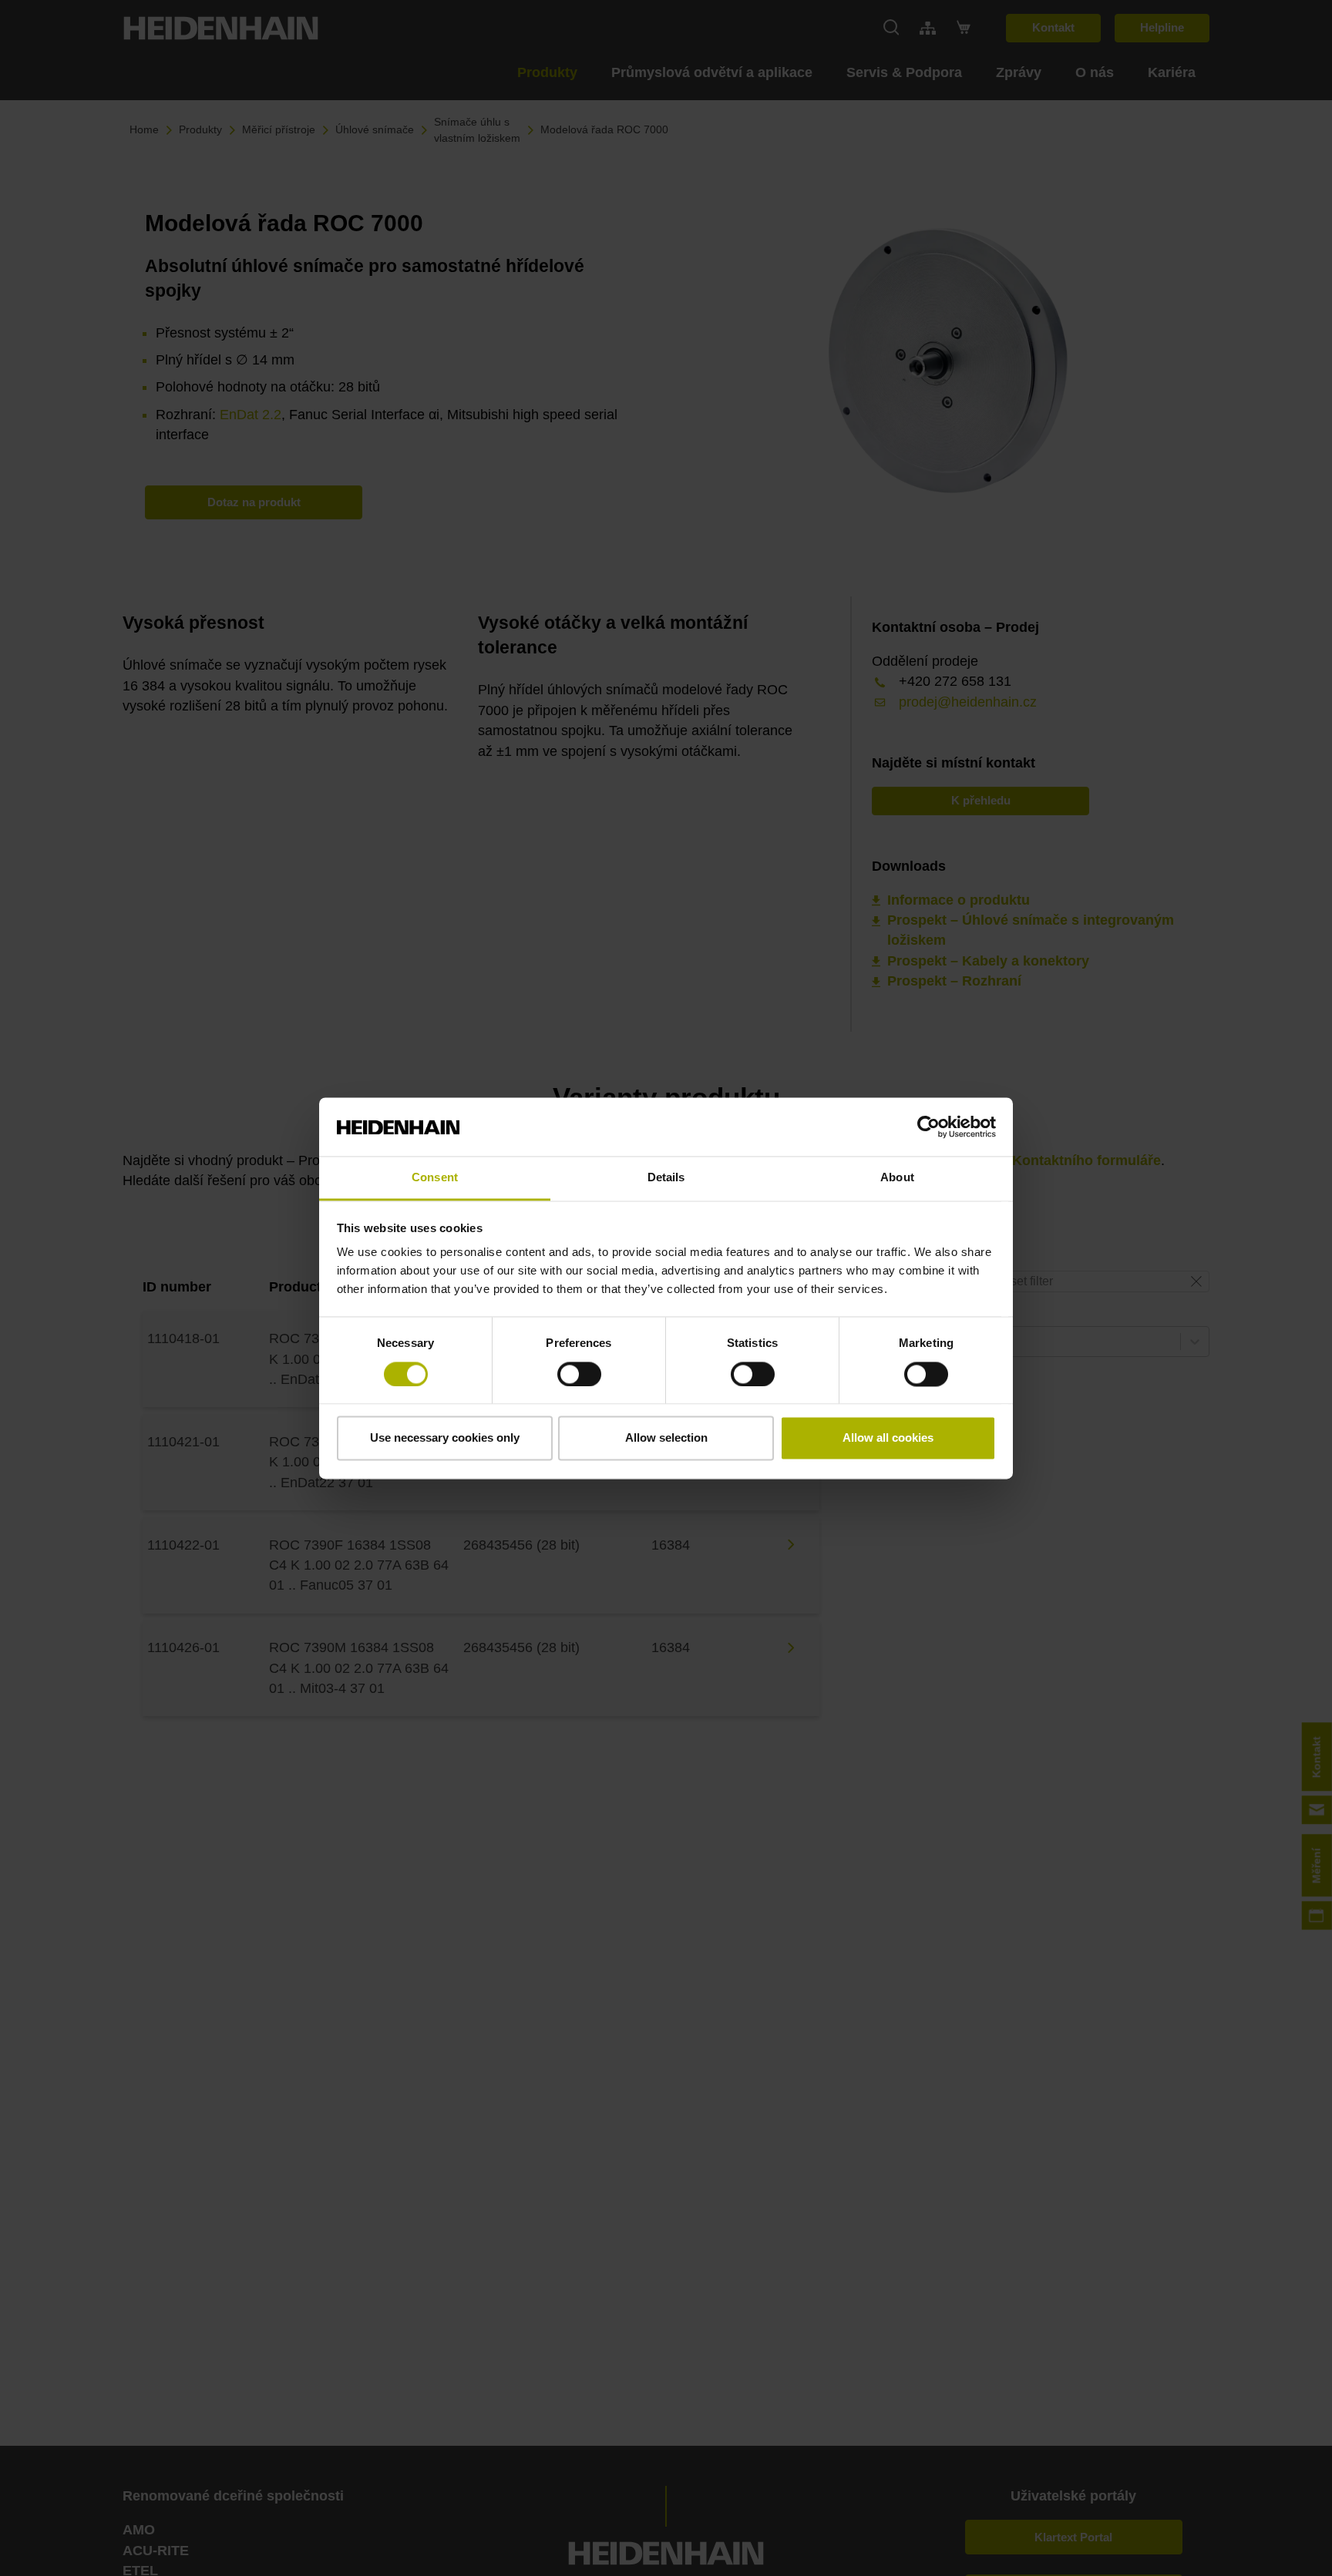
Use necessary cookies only (445, 1438)
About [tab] (897, 1178)
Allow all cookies (888, 1438)
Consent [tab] (435, 1178)
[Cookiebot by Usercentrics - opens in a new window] (928, 1127)
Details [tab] (666, 1178)
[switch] (579, 1374)
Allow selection (666, 1438)
